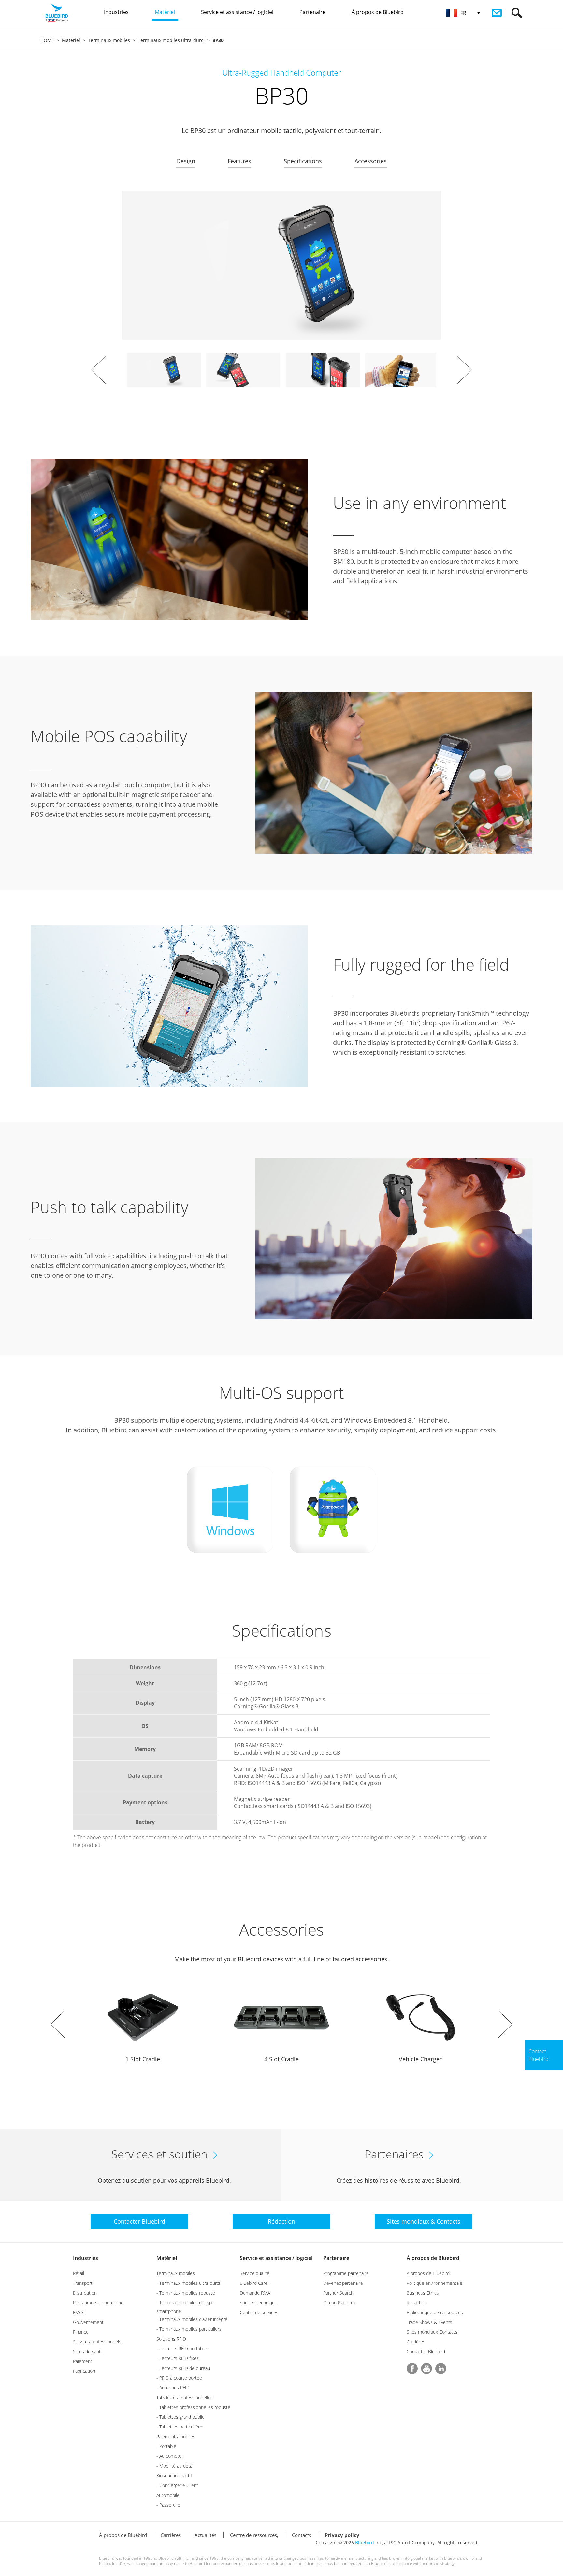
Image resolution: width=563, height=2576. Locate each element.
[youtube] (426, 2369)
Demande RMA (255, 2293)
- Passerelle (168, 2505)
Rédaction (417, 2303)
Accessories (371, 161)
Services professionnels (97, 2342)
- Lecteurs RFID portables (182, 2348)
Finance (81, 2332)
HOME (47, 40)
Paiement (83, 2361)
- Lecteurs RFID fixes (178, 2358)
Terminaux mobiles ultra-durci (171, 40)
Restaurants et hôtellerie (98, 2303)
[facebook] (412, 2369)
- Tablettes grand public (180, 2417)
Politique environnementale (434, 2283)
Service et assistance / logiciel (276, 2258)
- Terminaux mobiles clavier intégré (192, 2319)
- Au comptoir (170, 2456)
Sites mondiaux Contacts (432, 2332)
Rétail (79, 2273)
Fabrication (84, 2371)
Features (239, 161)
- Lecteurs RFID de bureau (183, 2368)
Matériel (71, 40)
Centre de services (259, 2312)
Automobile (168, 2495)
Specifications (303, 161)
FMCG (79, 2312)
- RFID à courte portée (179, 2378)
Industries (86, 2258)
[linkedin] (441, 2369)
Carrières (416, 2342)
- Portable (166, 2446)
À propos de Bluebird (433, 2258)
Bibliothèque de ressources (435, 2312)
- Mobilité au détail (175, 2466)
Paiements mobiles (176, 2436)
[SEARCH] (517, 13)
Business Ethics (423, 2293)
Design (186, 161)
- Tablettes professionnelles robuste (193, 2407)
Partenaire (336, 2258)
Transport (83, 2283)
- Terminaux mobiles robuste (186, 2293)
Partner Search (338, 2293)
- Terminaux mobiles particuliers (189, 2329)
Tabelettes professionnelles (185, 2397)
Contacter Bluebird (426, 2351)
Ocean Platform (339, 2303)
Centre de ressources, (254, 2535)
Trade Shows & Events (429, 2322)
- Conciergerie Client (177, 2485)
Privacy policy (342, 2535)
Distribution (85, 2293)
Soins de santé (88, 2351)
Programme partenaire (346, 2273)
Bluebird (365, 2543)
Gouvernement (88, 2322)
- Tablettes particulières (180, 2427)
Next (465, 370)
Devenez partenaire (343, 2283)
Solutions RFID (171, 2339)
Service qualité (255, 2273)
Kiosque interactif (174, 2476)
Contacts (302, 2535)
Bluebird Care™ (255, 2283)
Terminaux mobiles (109, 40)
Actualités (205, 2535)
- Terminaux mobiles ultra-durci (188, 2283)
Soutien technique (259, 2303)
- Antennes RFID (173, 2388)
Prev (98, 370)
